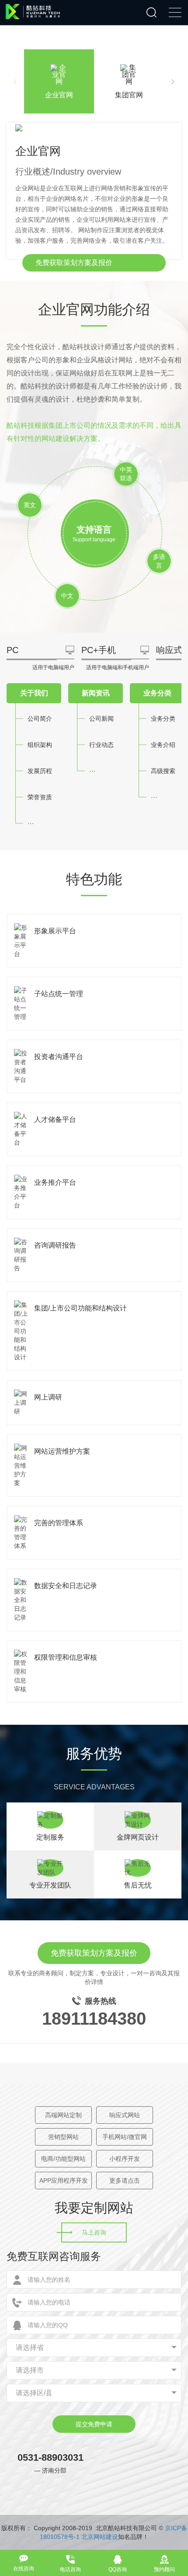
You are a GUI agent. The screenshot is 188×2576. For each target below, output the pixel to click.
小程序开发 (125, 2159)
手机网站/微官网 (125, 2137)
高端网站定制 (63, 2115)
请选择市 (30, 2370)
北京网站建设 (100, 2537)
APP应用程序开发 (64, 2180)
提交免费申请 (94, 2424)
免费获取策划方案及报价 (74, 263)
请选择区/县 (34, 2393)
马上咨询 (94, 2232)
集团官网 (129, 95)
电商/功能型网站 (63, 2159)
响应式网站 (125, 2115)
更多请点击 (125, 2180)
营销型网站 (63, 2137)
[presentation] (15, 82)
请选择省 (30, 2347)
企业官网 (59, 95)
